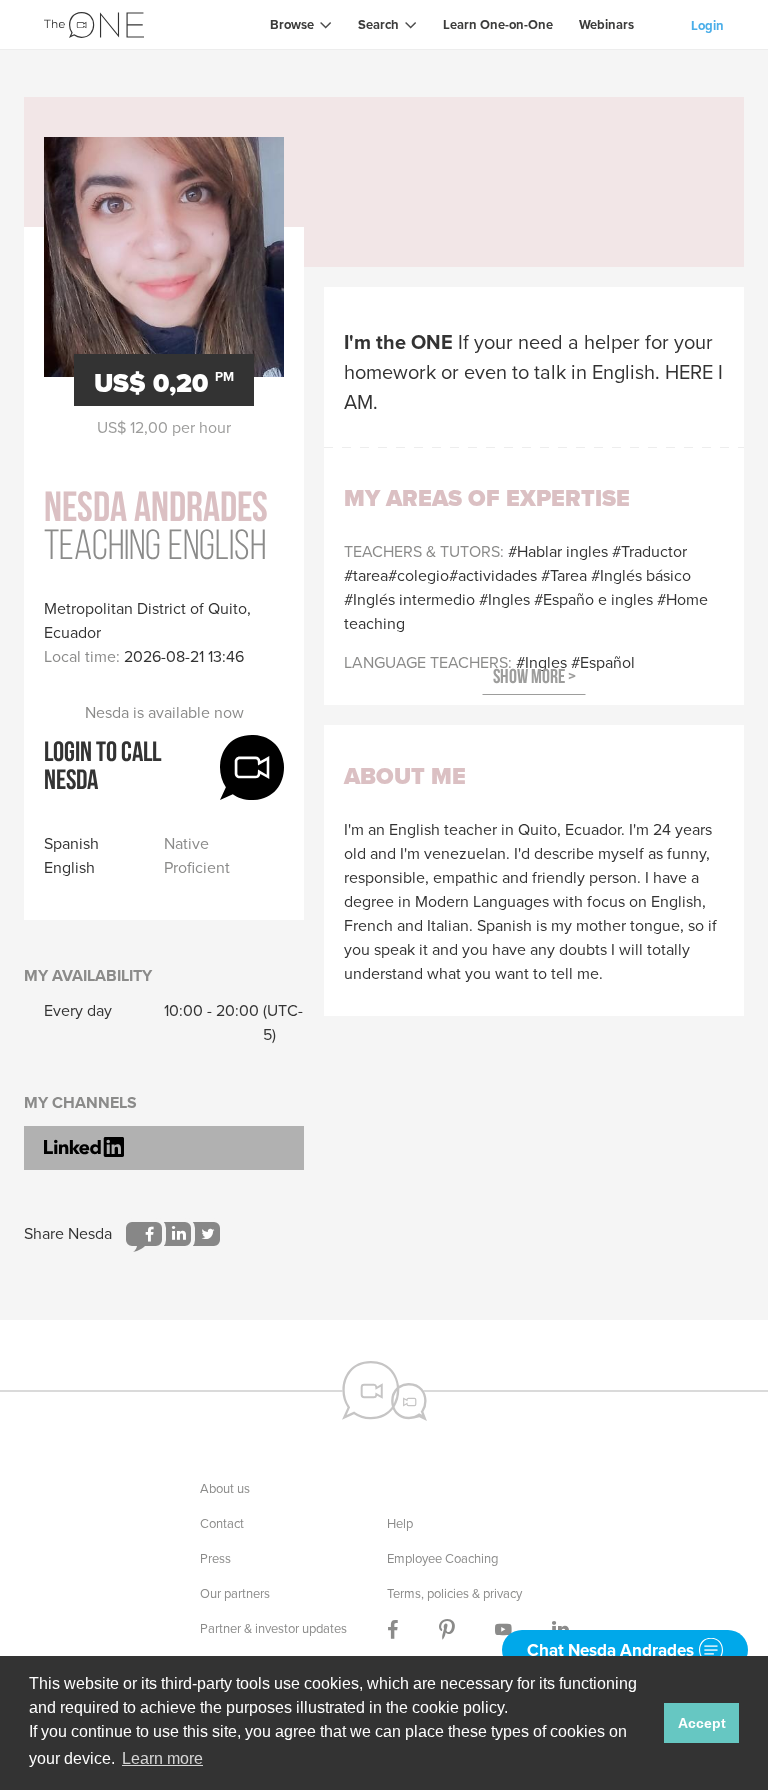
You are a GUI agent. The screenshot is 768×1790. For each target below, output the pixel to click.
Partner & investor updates (273, 1628)
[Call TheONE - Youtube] (503, 1628)
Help (400, 1523)
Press (215, 1558)
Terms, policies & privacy (454, 1593)
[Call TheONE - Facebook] (393, 1628)
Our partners (235, 1593)
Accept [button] (702, 1723)
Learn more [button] (162, 1758)
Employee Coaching (442, 1558)
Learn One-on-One (498, 24)
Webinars (606, 24)
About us (225, 1488)
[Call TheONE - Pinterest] (447, 1628)
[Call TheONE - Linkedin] (560, 1628)
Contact (222, 1523)
